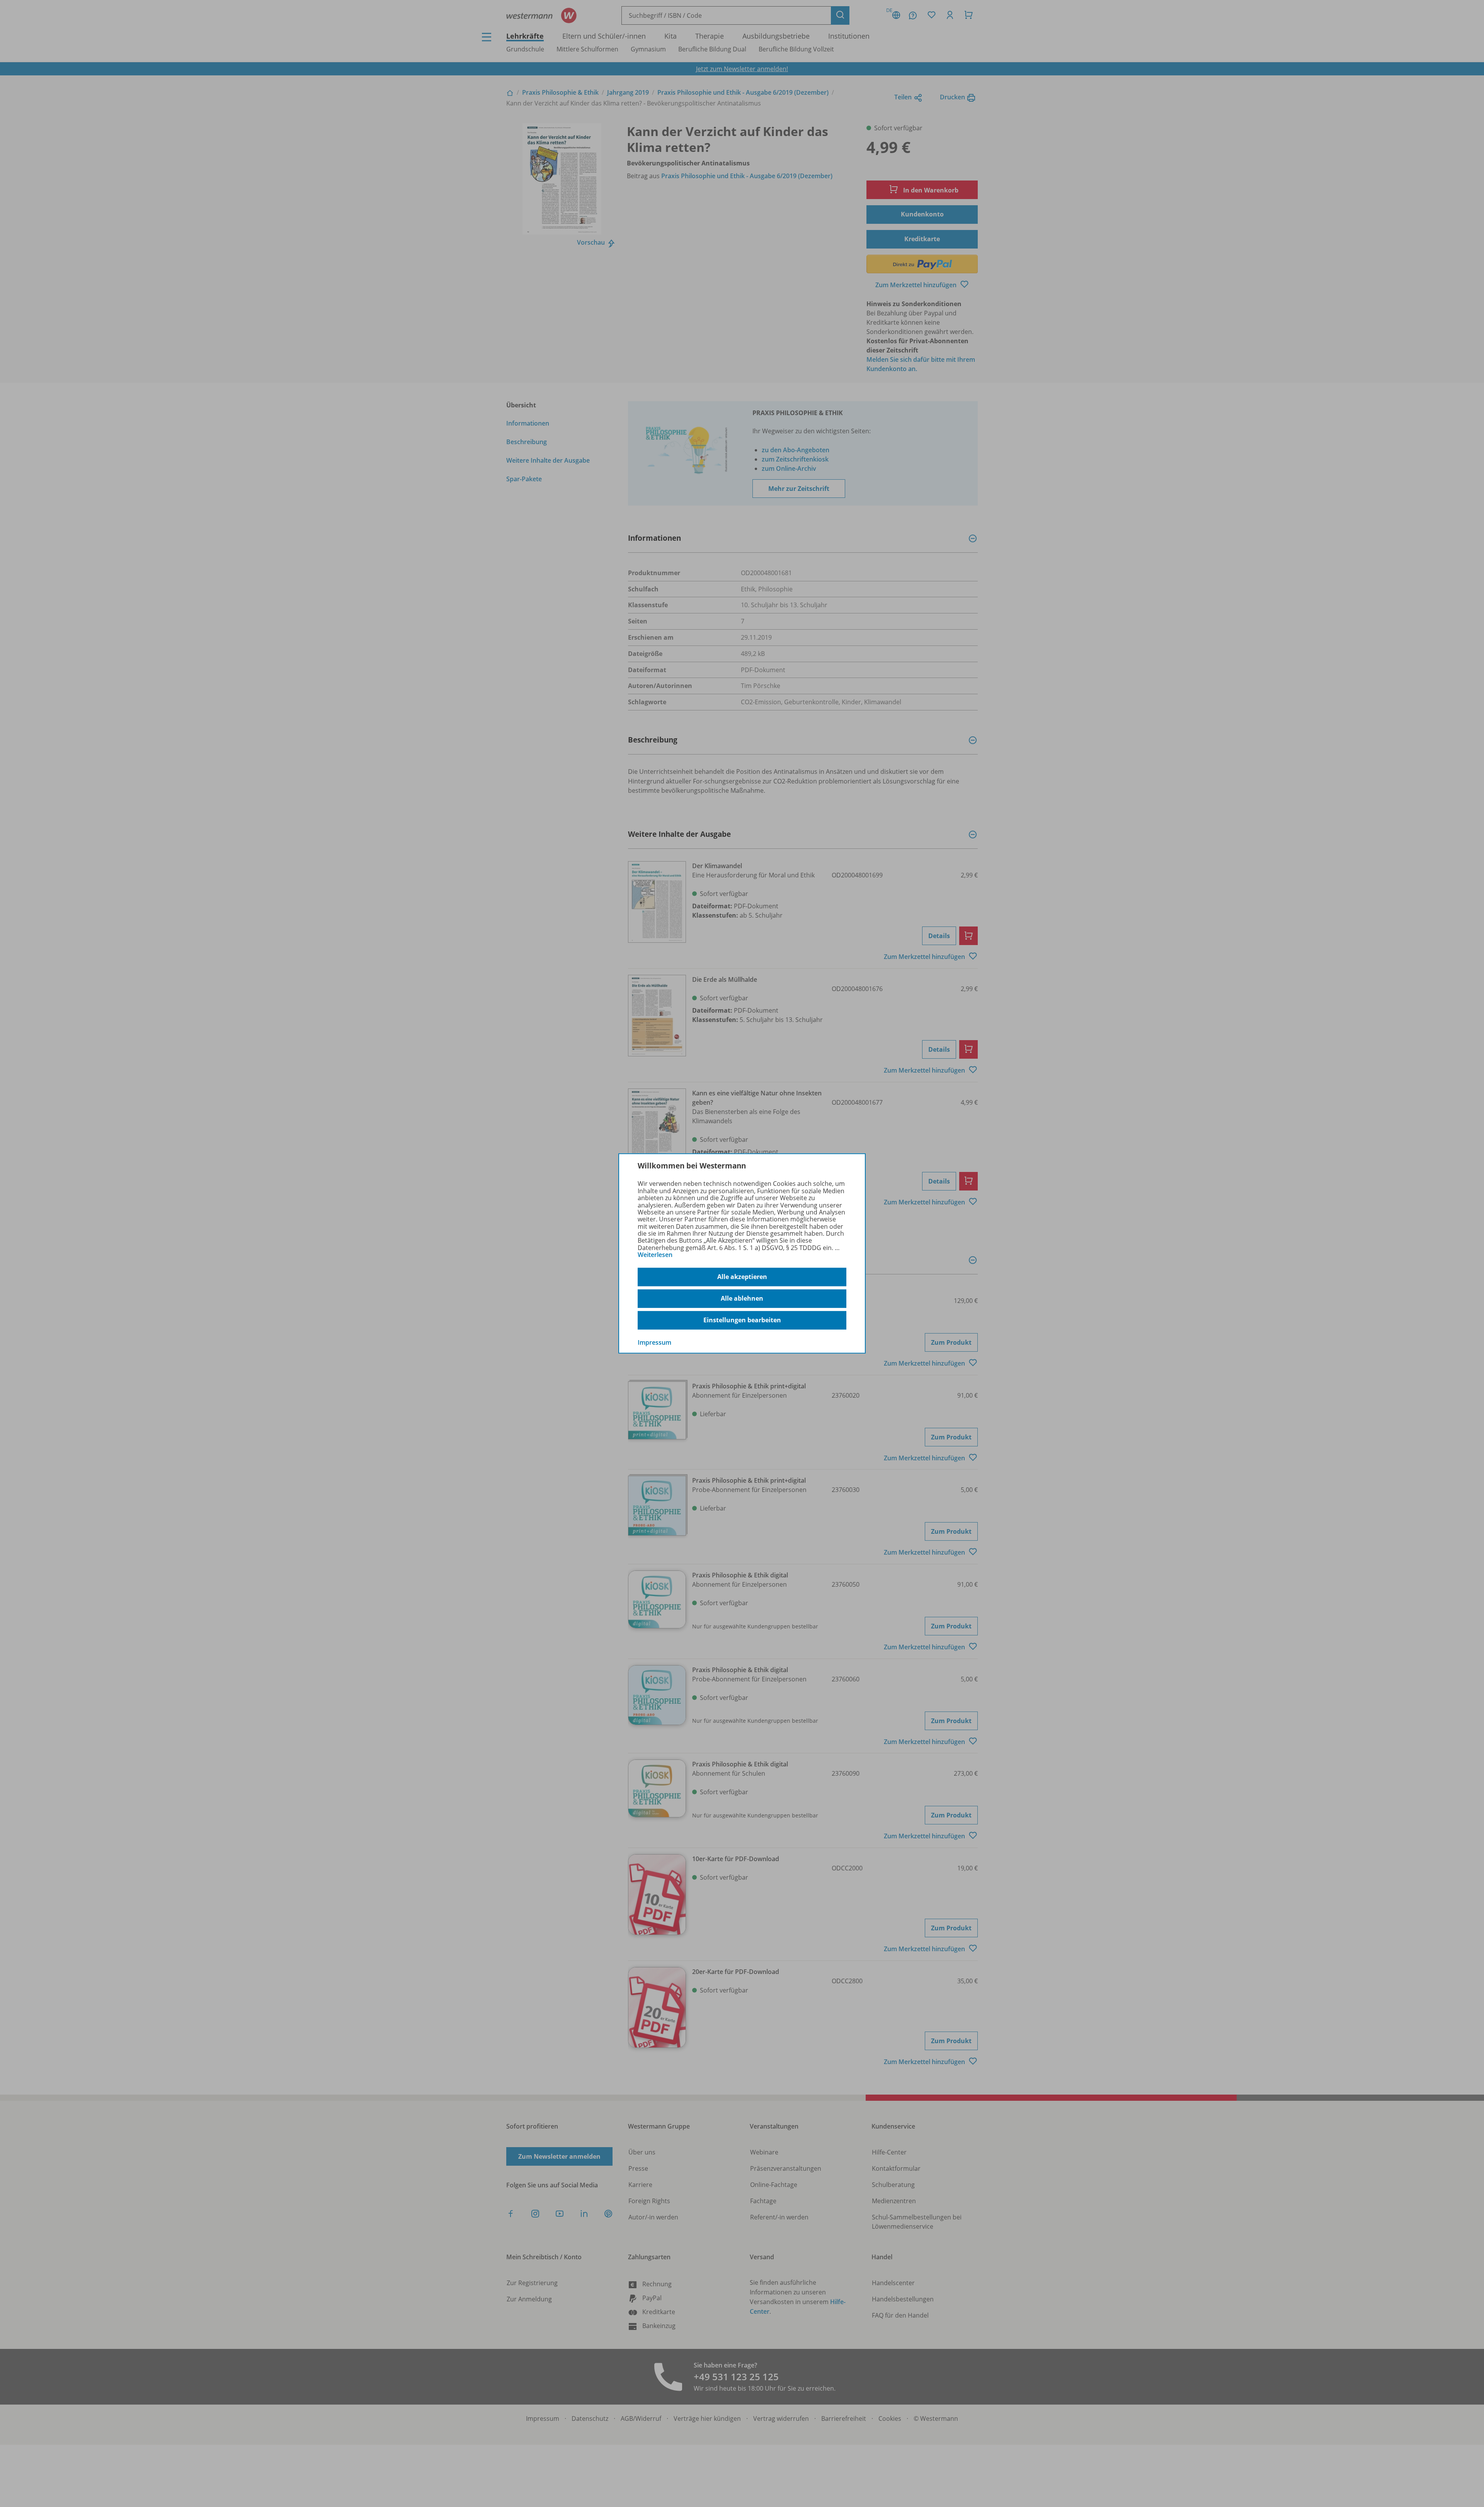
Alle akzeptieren (742, 1277)
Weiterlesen (655, 1255)
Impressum (654, 1342)
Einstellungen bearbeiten (742, 1320)
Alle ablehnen (742, 1298)
